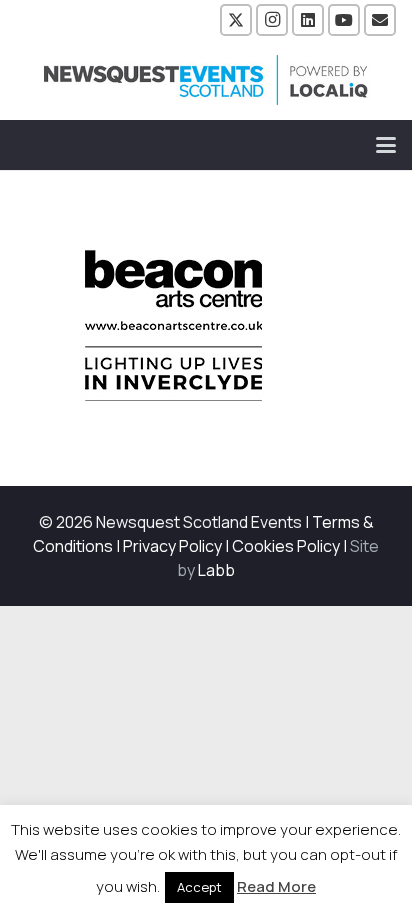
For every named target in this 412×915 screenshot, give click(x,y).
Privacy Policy (172, 546)
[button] (386, 145)
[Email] (380, 20)
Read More (276, 886)
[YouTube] (344, 20)
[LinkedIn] (308, 20)
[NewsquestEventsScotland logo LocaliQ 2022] (206, 80)
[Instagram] (272, 20)
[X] (236, 20)
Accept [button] (199, 887)
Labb (216, 570)
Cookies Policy (286, 546)
